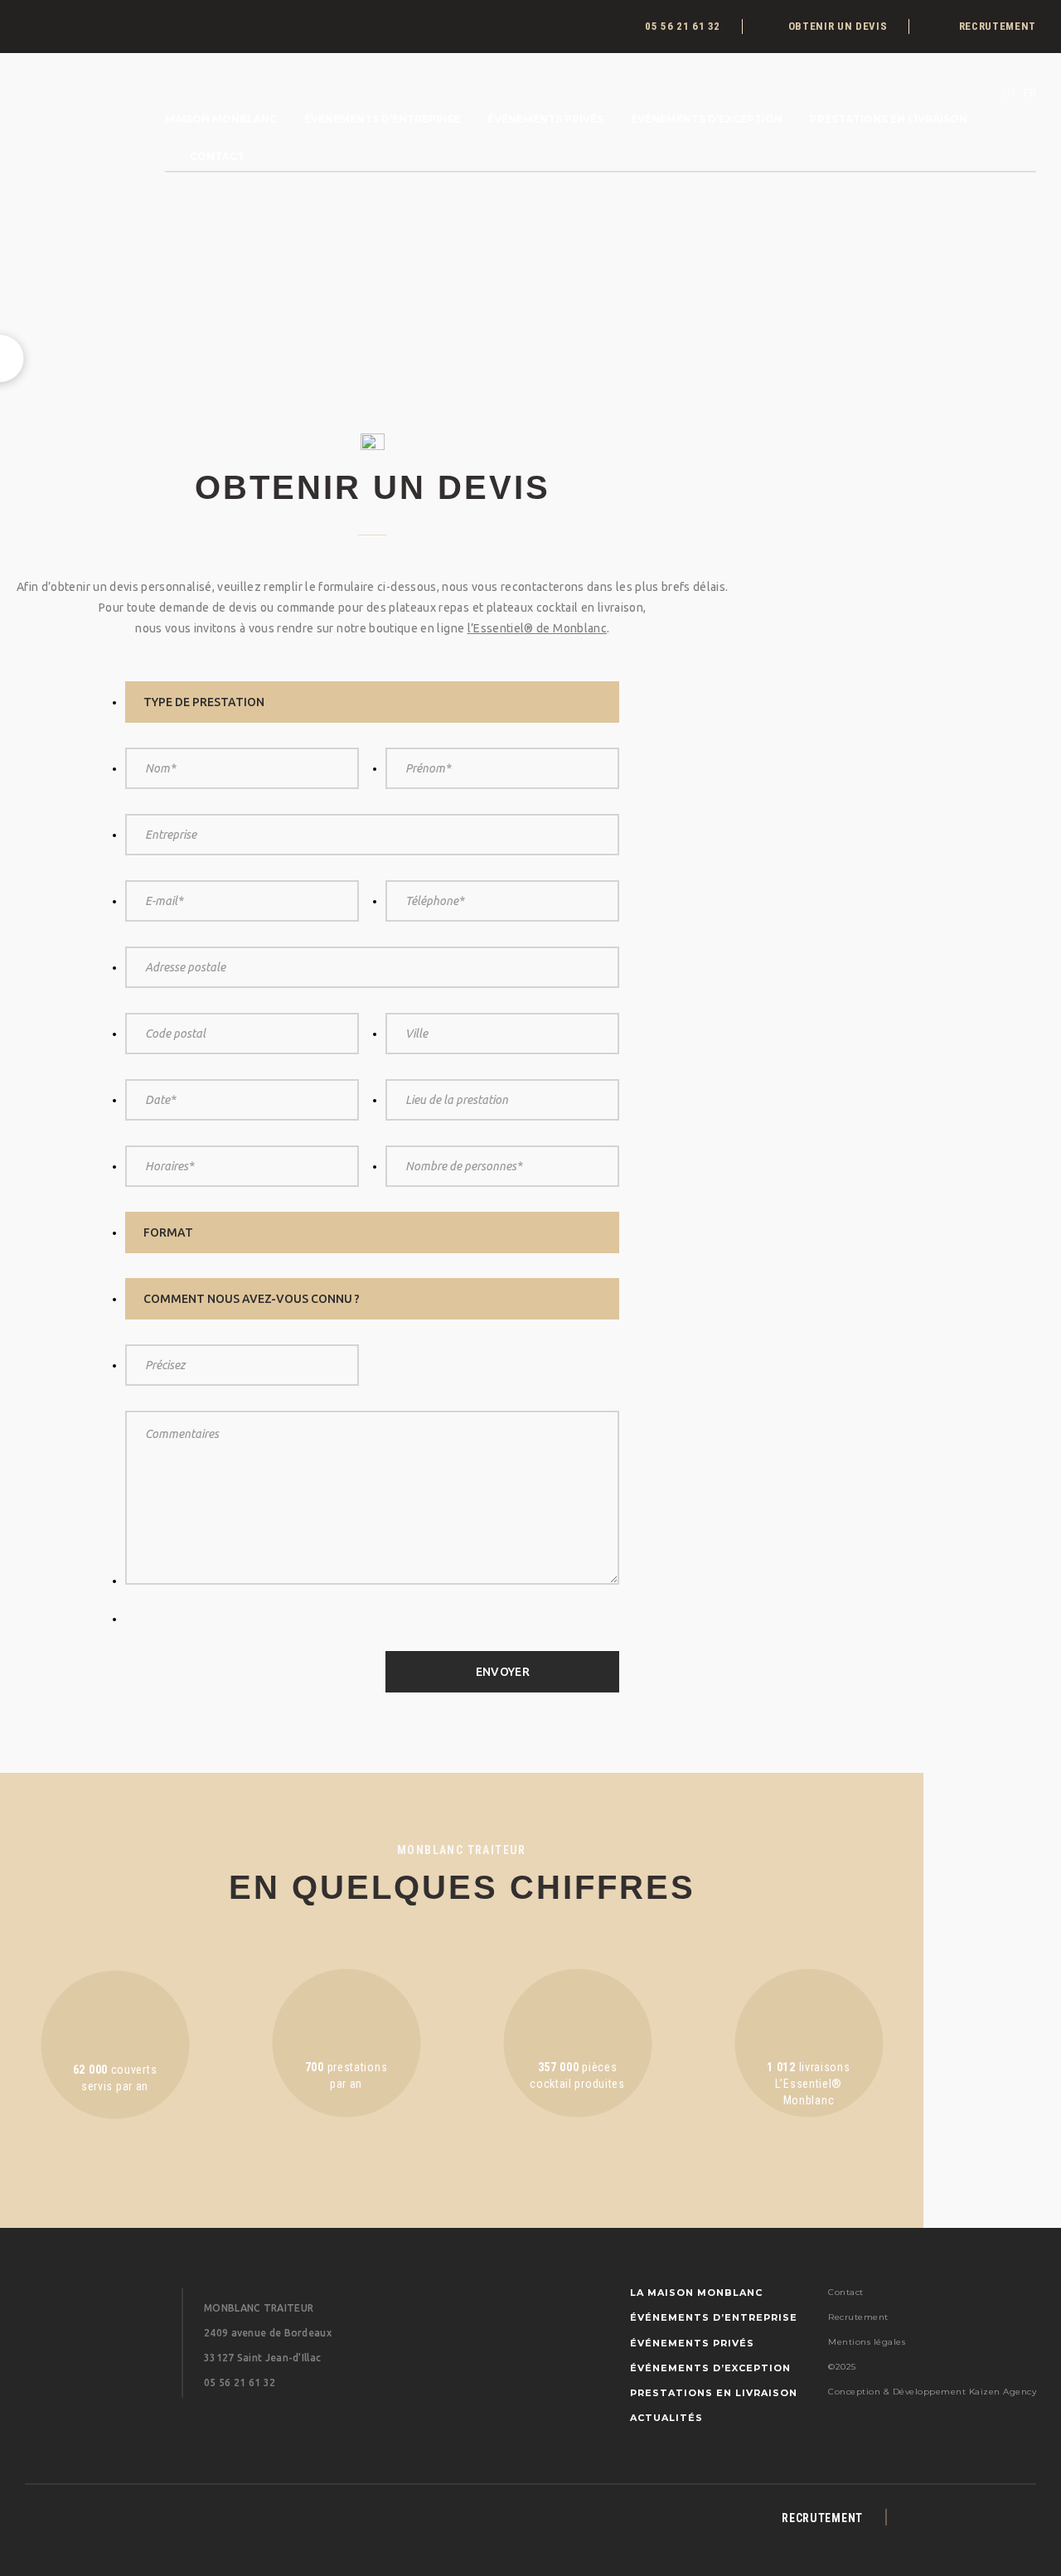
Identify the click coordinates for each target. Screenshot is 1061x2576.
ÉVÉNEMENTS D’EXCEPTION (707, 119)
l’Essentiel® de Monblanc (537, 628)
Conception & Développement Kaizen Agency (932, 2392)
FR (1030, 93)
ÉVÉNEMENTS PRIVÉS (545, 119)
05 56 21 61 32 (240, 2382)
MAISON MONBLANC (221, 119)
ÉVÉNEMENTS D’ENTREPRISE (382, 119)
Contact (217, 156)
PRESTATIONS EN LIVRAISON (889, 119)
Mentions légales (867, 2342)
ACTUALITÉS (666, 2418)
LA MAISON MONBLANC (696, 2293)
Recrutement (858, 2317)
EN (1008, 93)
